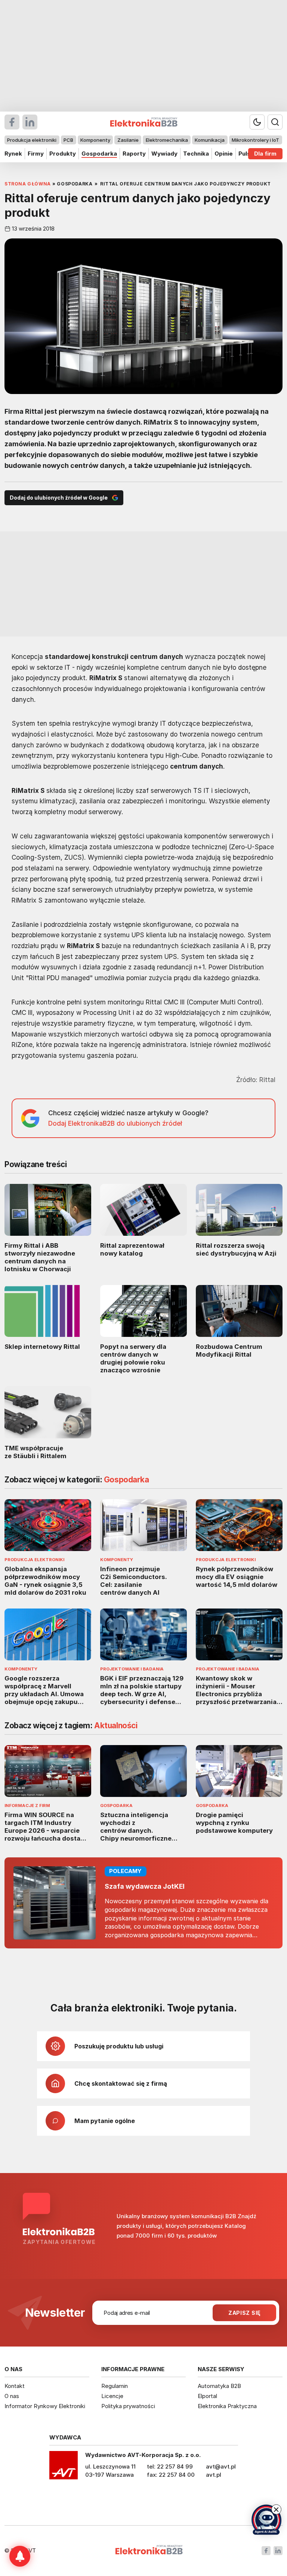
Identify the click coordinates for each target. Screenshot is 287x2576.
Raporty (134, 154)
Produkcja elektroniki (32, 140)
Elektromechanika (167, 140)
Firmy (36, 154)
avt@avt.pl (221, 2466)
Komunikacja (210, 140)
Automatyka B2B (219, 2386)
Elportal (207, 2396)
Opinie (224, 154)
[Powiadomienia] (20, 2556)
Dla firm (265, 154)
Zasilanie (128, 140)
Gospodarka (99, 154)
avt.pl (214, 2475)
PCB (68, 140)
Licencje (112, 2396)
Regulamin (115, 2386)
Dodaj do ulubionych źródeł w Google (59, 498)
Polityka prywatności (128, 2406)
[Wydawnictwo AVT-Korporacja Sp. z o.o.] (64, 2468)
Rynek (13, 154)
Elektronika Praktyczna (227, 2406)
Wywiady (164, 154)
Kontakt (15, 2386)
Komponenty (95, 140)
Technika (196, 154)
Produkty (63, 154)
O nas (12, 2396)
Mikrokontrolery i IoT (255, 140)
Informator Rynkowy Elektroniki (45, 2406)
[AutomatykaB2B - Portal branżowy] (149, 2550)
